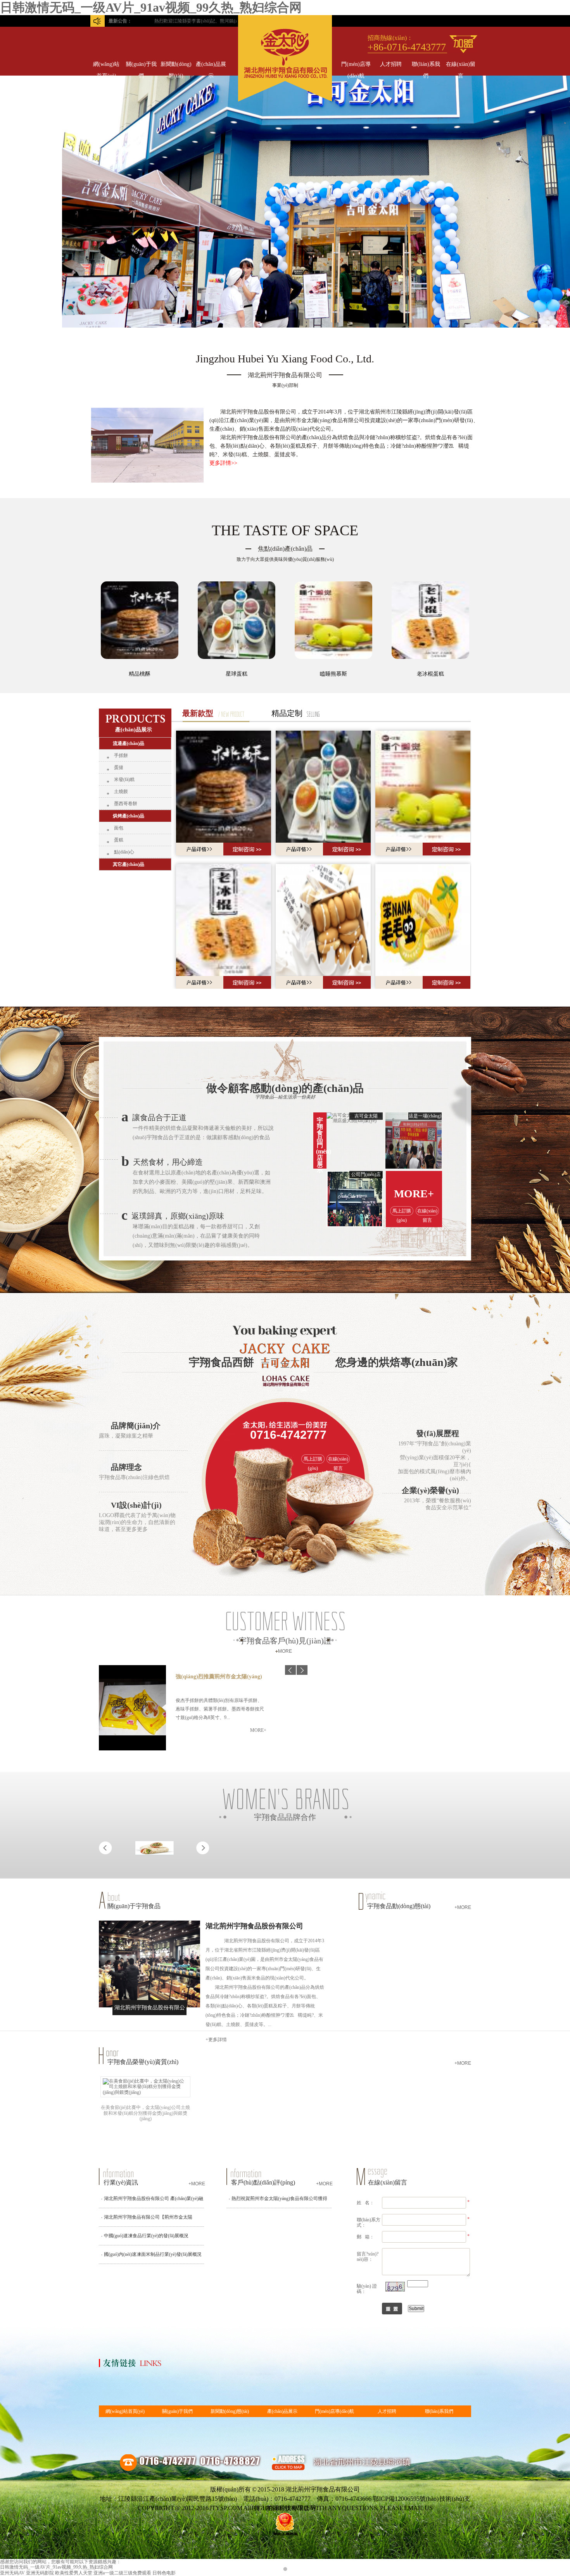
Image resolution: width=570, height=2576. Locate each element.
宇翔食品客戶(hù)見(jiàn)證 (285, 1641)
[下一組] (302, 1670)
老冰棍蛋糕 (430, 674)
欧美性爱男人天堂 (74, 2573)
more (285, 1651)
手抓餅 (121, 755)
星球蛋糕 (237, 674)
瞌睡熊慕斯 (333, 674)
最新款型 (198, 713)
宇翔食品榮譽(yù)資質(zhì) (143, 2062)
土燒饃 (121, 791)
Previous (14, 1288)
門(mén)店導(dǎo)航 (356, 66)
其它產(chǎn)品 (129, 864)
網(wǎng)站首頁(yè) (106, 66)
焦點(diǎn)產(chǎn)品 (285, 549)
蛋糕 (119, 840)
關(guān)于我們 (141, 66)
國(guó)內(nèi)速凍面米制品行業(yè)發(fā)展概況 (153, 2254)
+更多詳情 (216, 2040)
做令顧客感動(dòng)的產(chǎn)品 (285, 1088)
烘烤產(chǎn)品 (129, 816)
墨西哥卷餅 (126, 803)
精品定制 (287, 713)
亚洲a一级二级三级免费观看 (122, 2573)
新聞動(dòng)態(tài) (176, 66)
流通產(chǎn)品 (129, 743)
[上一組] (290, 1670)
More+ (258, 1730)
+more (463, 1907)
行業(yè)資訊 (121, 2182)
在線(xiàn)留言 (461, 66)
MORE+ (414, 1194)
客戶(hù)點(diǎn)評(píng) (263, 2182)
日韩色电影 (164, 2573)
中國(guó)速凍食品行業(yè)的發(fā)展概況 (146, 2236)
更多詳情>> (223, 463)
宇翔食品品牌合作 (285, 1817)
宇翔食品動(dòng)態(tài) (399, 1906)
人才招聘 (391, 64)
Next (556, 1288)
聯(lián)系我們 (426, 66)
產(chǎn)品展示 (211, 66)
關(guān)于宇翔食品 (134, 1906)
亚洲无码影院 (40, 2573)
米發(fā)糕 (124, 779)
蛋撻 (119, 767)
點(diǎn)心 (124, 852)
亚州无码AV (12, 2573)
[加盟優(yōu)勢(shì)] (463, 44)
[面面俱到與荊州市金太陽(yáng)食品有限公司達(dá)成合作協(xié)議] (155, 1862)
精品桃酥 (140, 674)
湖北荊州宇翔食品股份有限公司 (254, 1926)
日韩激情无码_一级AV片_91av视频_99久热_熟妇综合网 (151, 7)
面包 (119, 828)
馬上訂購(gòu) (402, 1212)
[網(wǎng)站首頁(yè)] (285, 100)
